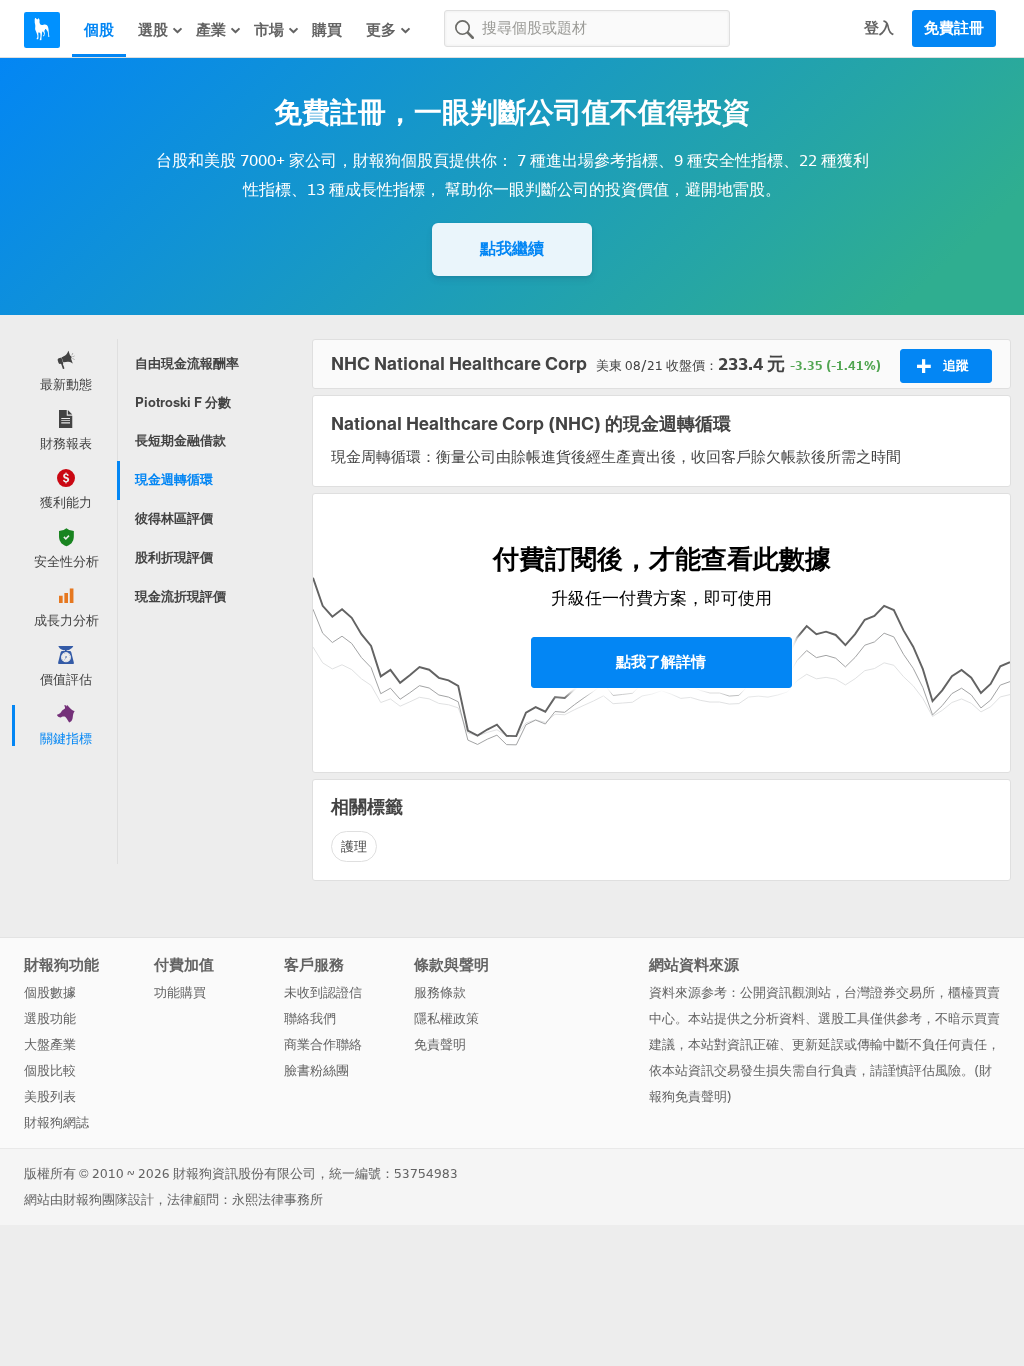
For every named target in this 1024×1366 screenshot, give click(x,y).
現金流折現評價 (180, 596)
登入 (879, 28)
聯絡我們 (310, 1018)
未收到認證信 (323, 992)
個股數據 (50, 992)
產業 (211, 30)
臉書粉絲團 (316, 1070)
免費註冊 (954, 28)
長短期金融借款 (180, 440)
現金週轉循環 (174, 479)
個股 (99, 30)
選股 (153, 30)
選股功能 (50, 1018)
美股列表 (50, 1096)
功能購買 (180, 992)
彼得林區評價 (174, 518)
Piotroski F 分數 (183, 402)
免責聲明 (440, 1044)
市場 (269, 30)
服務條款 (440, 992)
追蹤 (956, 365)
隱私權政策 (446, 1018)
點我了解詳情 (661, 662)
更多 (381, 30)
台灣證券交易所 (889, 992)
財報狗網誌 (56, 1122)
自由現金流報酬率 (187, 363)
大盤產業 (50, 1044)
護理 (354, 846)
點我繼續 (512, 248)
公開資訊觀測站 (785, 992)
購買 (327, 30)
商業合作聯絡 (323, 1044)
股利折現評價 (174, 557)
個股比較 (50, 1070)
